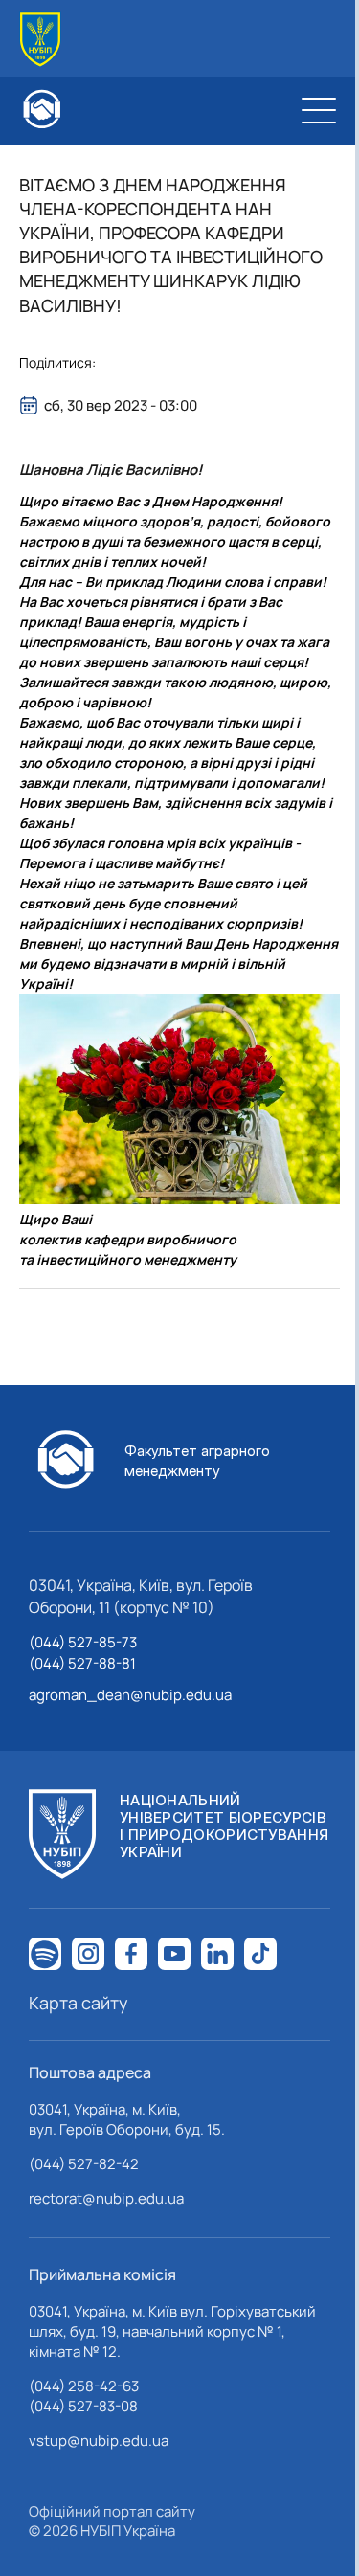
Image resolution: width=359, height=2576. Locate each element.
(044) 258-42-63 (84, 2386)
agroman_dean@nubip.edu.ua (130, 1695)
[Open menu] (319, 110)
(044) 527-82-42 (84, 2164)
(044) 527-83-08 (83, 2406)
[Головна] (40, 40)
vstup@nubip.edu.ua (99, 2441)
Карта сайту (79, 2003)
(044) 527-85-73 (83, 1642)
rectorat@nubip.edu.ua (106, 2198)
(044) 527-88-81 (82, 1663)
